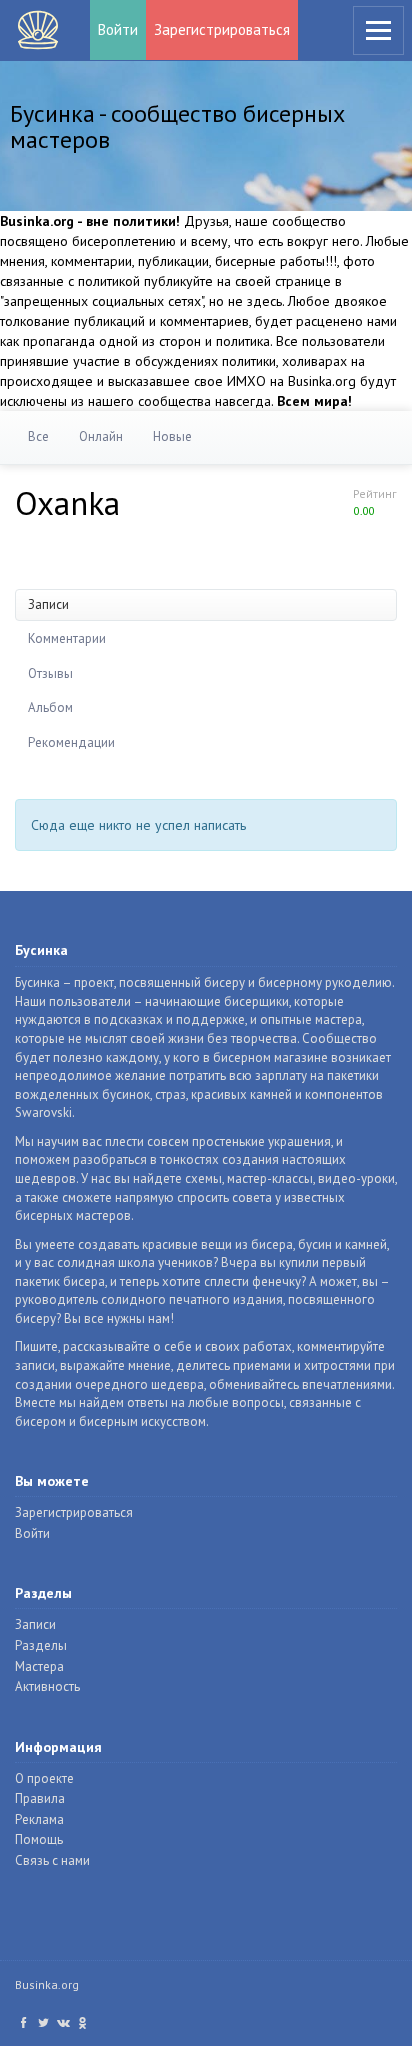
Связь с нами (52, 1860)
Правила (40, 1798)
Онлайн (101, 436)
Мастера (39, 1666)
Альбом (50, 707)
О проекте (44, 1778)
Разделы (41, 1645)
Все (38, 436)
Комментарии (67, 638)
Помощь (39, 1839)
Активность (47, 1686)
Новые (172, 436)
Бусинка (38, 30)
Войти (118, 29)
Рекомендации (71, 742)
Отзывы (50, 673)
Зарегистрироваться (222, 29)
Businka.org (47, 1984)
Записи (48, 604)
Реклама (39, 1819)
